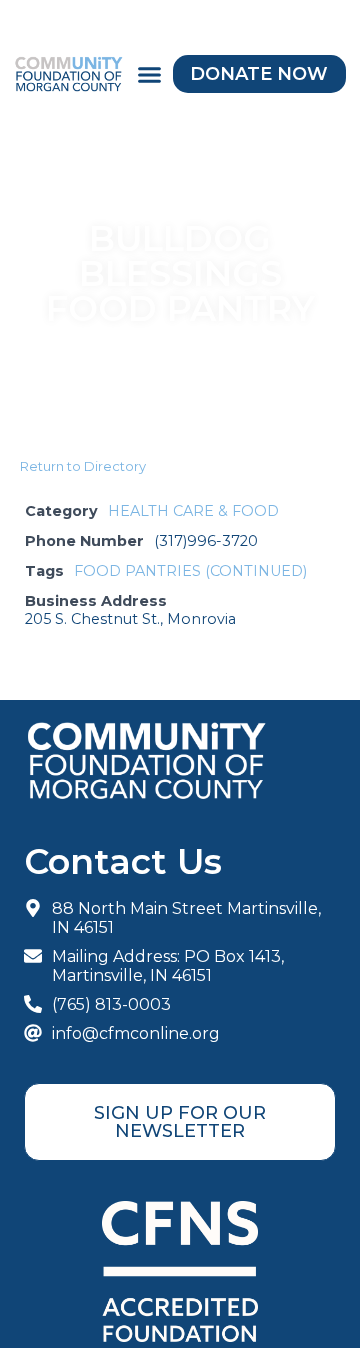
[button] (149, 74)
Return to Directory (83, 466)
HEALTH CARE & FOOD (193, 511)
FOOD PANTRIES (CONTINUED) (190, 571)
